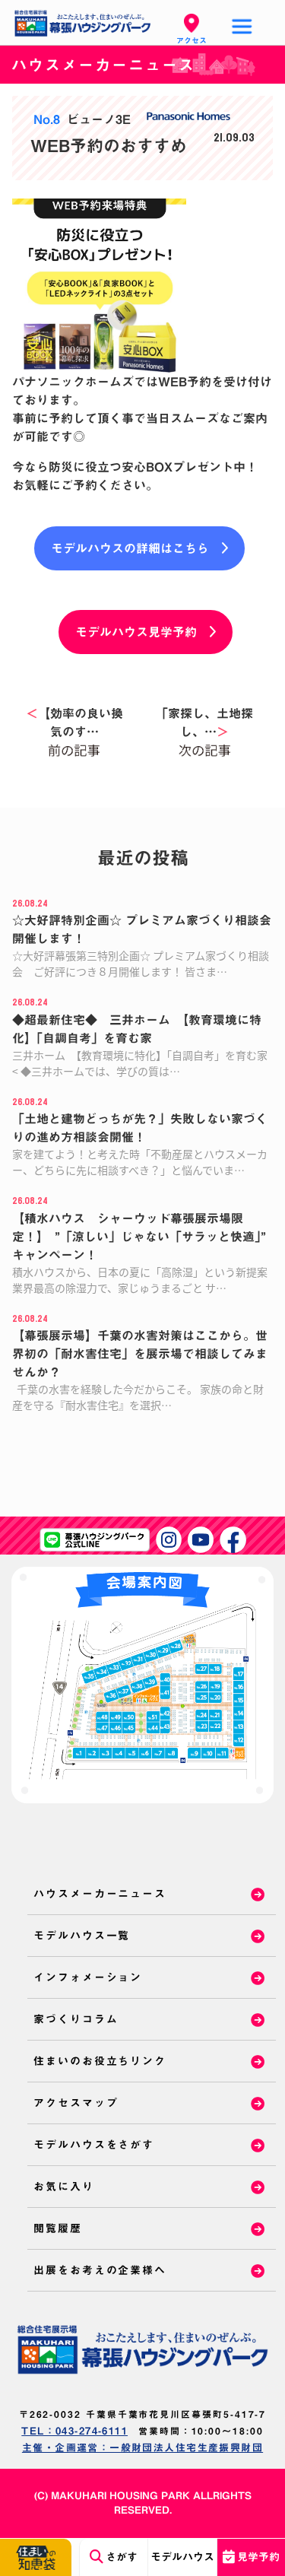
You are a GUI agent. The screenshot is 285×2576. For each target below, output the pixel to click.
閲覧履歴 (58, 2228)
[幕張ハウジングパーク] (142, 2349)
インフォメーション (88, 1977)
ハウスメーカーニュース (100, 1894)
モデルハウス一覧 (82, 1936)
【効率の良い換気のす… (74, 723)
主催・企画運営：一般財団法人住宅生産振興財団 (142, 2448)
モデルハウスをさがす (94, 2145)
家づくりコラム (76, 2019)
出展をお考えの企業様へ (100, 2270)
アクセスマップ (76, 2103)
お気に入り (64, 2187)
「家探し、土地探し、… (204, 723)
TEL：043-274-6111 (74, 2431)
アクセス (192, 40)
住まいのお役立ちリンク (100, 2061)
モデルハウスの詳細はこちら (130, 548)
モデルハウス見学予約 (136, 632)
